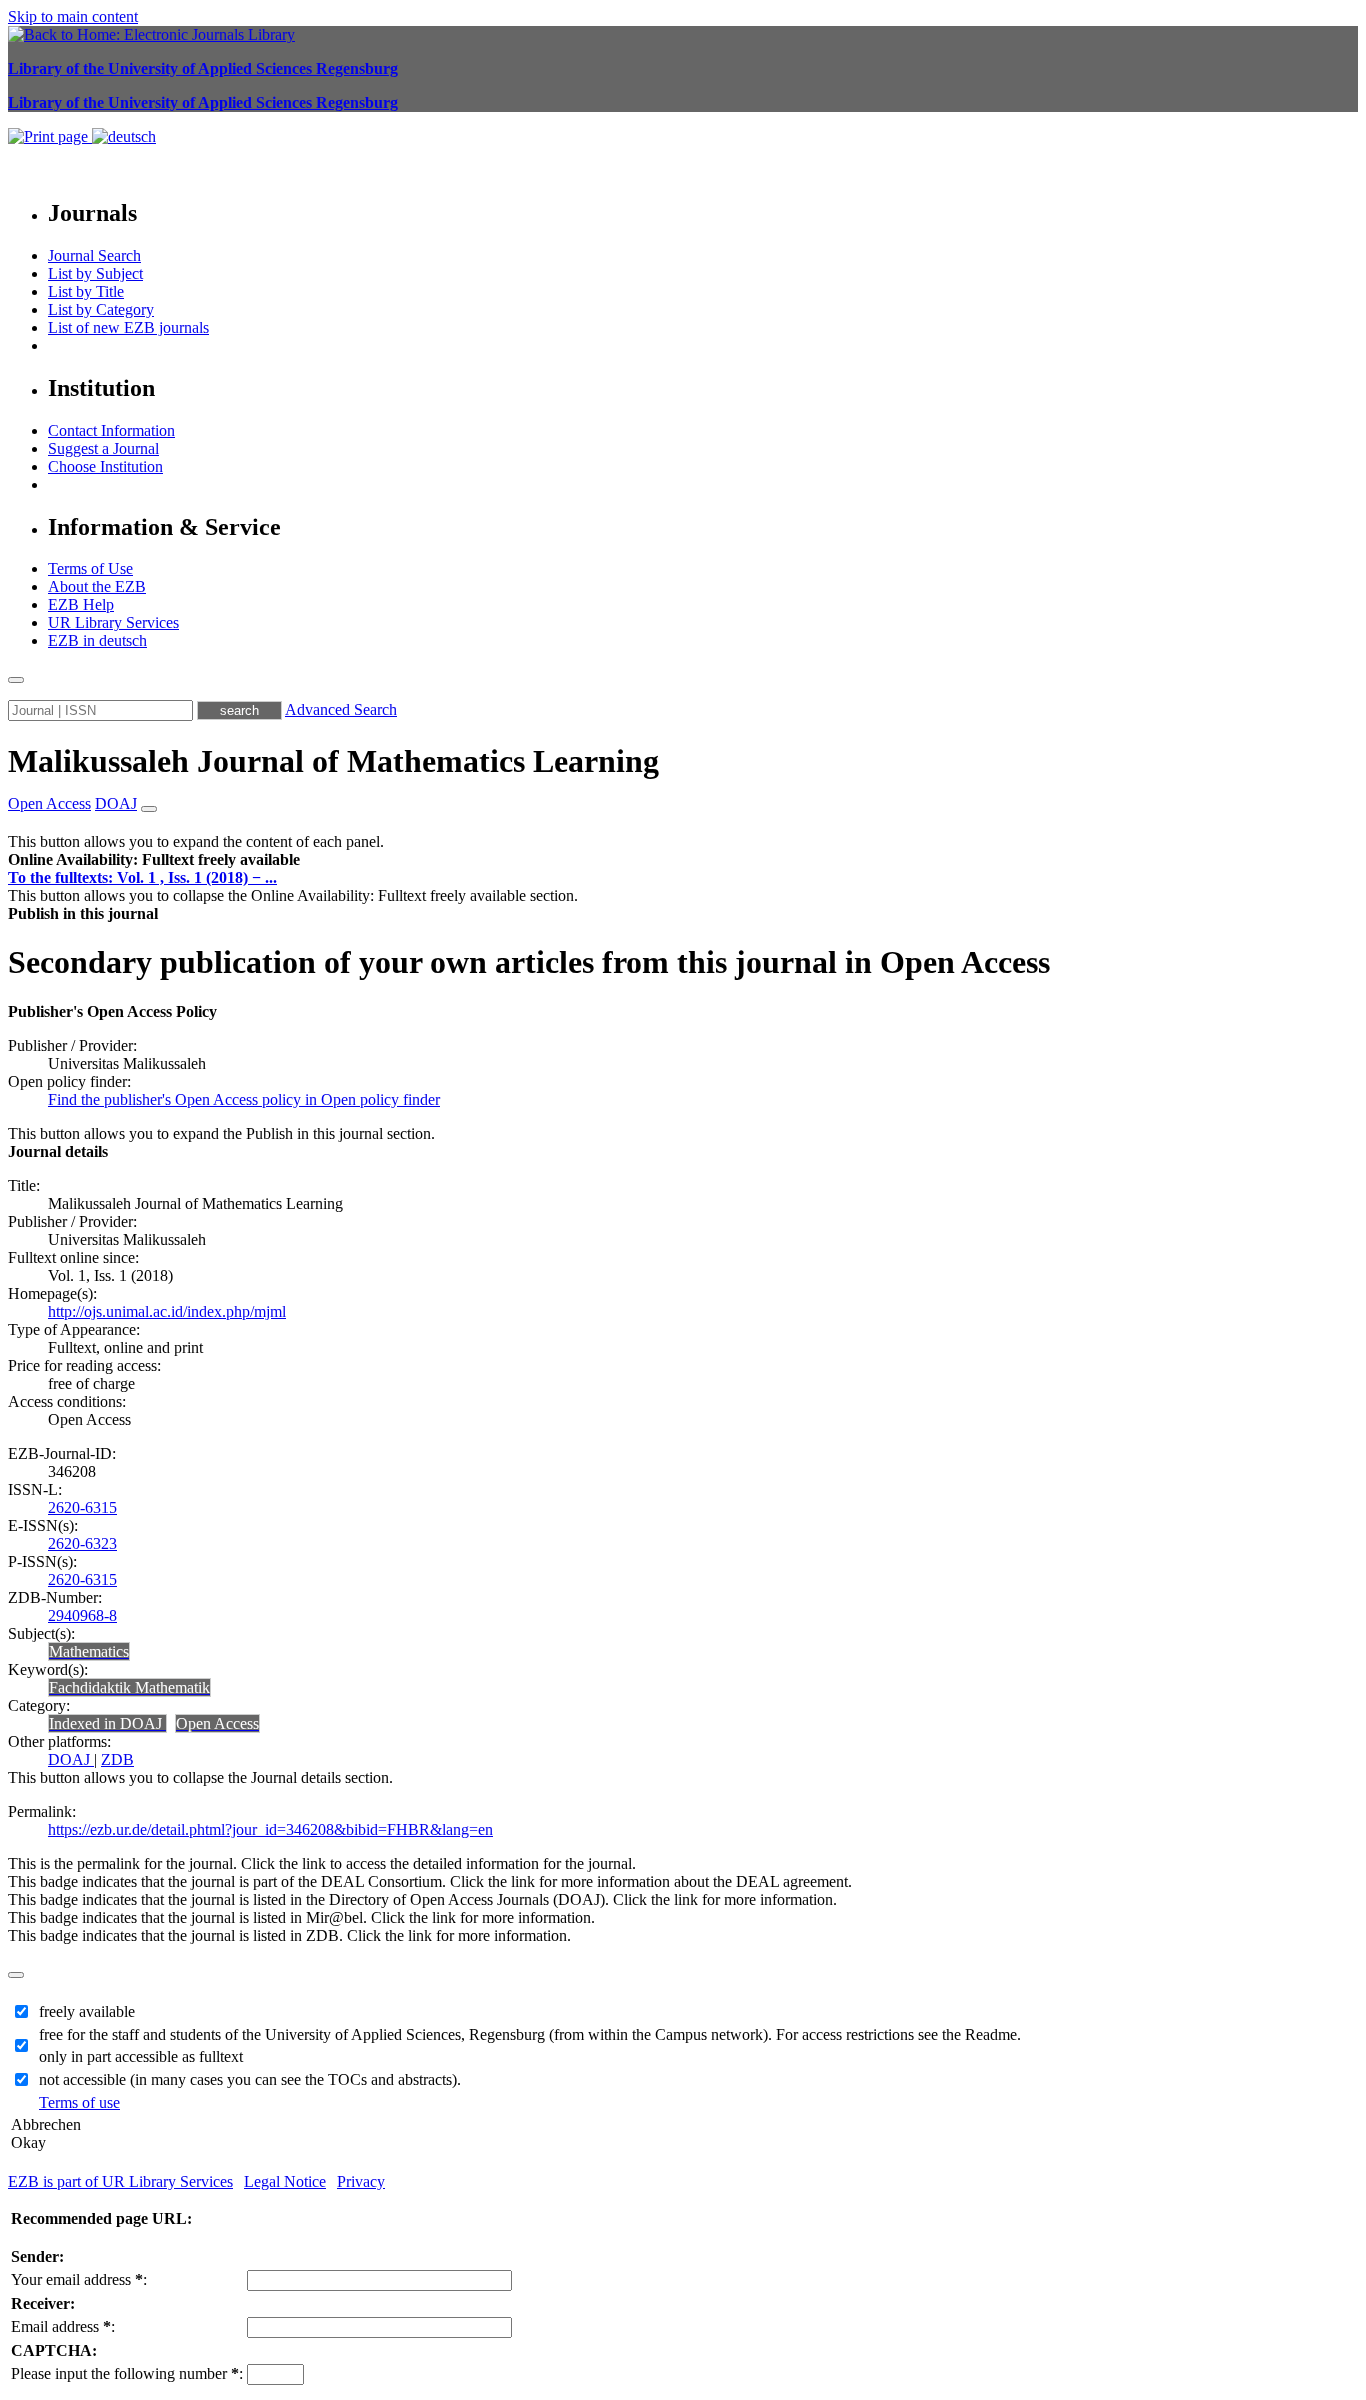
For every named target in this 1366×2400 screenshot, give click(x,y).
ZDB (117, 1759)
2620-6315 (82, 1507)
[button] (154, 859)
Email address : (63, 2326)
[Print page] (50, 136)
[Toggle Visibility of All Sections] (149, 809)
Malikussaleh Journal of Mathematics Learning (333, 761)
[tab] (683, 860)
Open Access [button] (49, 803)
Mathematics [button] (89, 1651)
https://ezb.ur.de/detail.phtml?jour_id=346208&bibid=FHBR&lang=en (270, 1829)
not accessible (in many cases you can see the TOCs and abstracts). (250, 2079)
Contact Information (111, 430)
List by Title (86, 291)
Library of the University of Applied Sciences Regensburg (203, 68)
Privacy (361, 2181)
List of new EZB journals (128, 327)
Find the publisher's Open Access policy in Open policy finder (244, 1099)
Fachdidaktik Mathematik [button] (129, 1687)
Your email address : (79, 2279)
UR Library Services (113, 622)
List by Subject (95, 273)
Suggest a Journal (103, 448)
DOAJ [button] (116, 803)
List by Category (101, 309)
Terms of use (79, 2102)
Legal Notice (285, 2181)
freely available (87, 2011)
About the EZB (97, 586)
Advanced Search (341, 709)
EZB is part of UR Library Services (120, 2181)
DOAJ (71, 1759)
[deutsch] (124, 136)
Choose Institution (105, 466)
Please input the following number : (127, 2373)
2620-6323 (82, 1543)
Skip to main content (73, 16)
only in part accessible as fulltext (141, 2056)
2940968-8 (82, 1615)
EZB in (97, 640)
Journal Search (94, 255)
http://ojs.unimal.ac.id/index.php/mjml (167, 1311)
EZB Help (81, 604)
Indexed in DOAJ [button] (107, 1723)
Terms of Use (90, 568)
